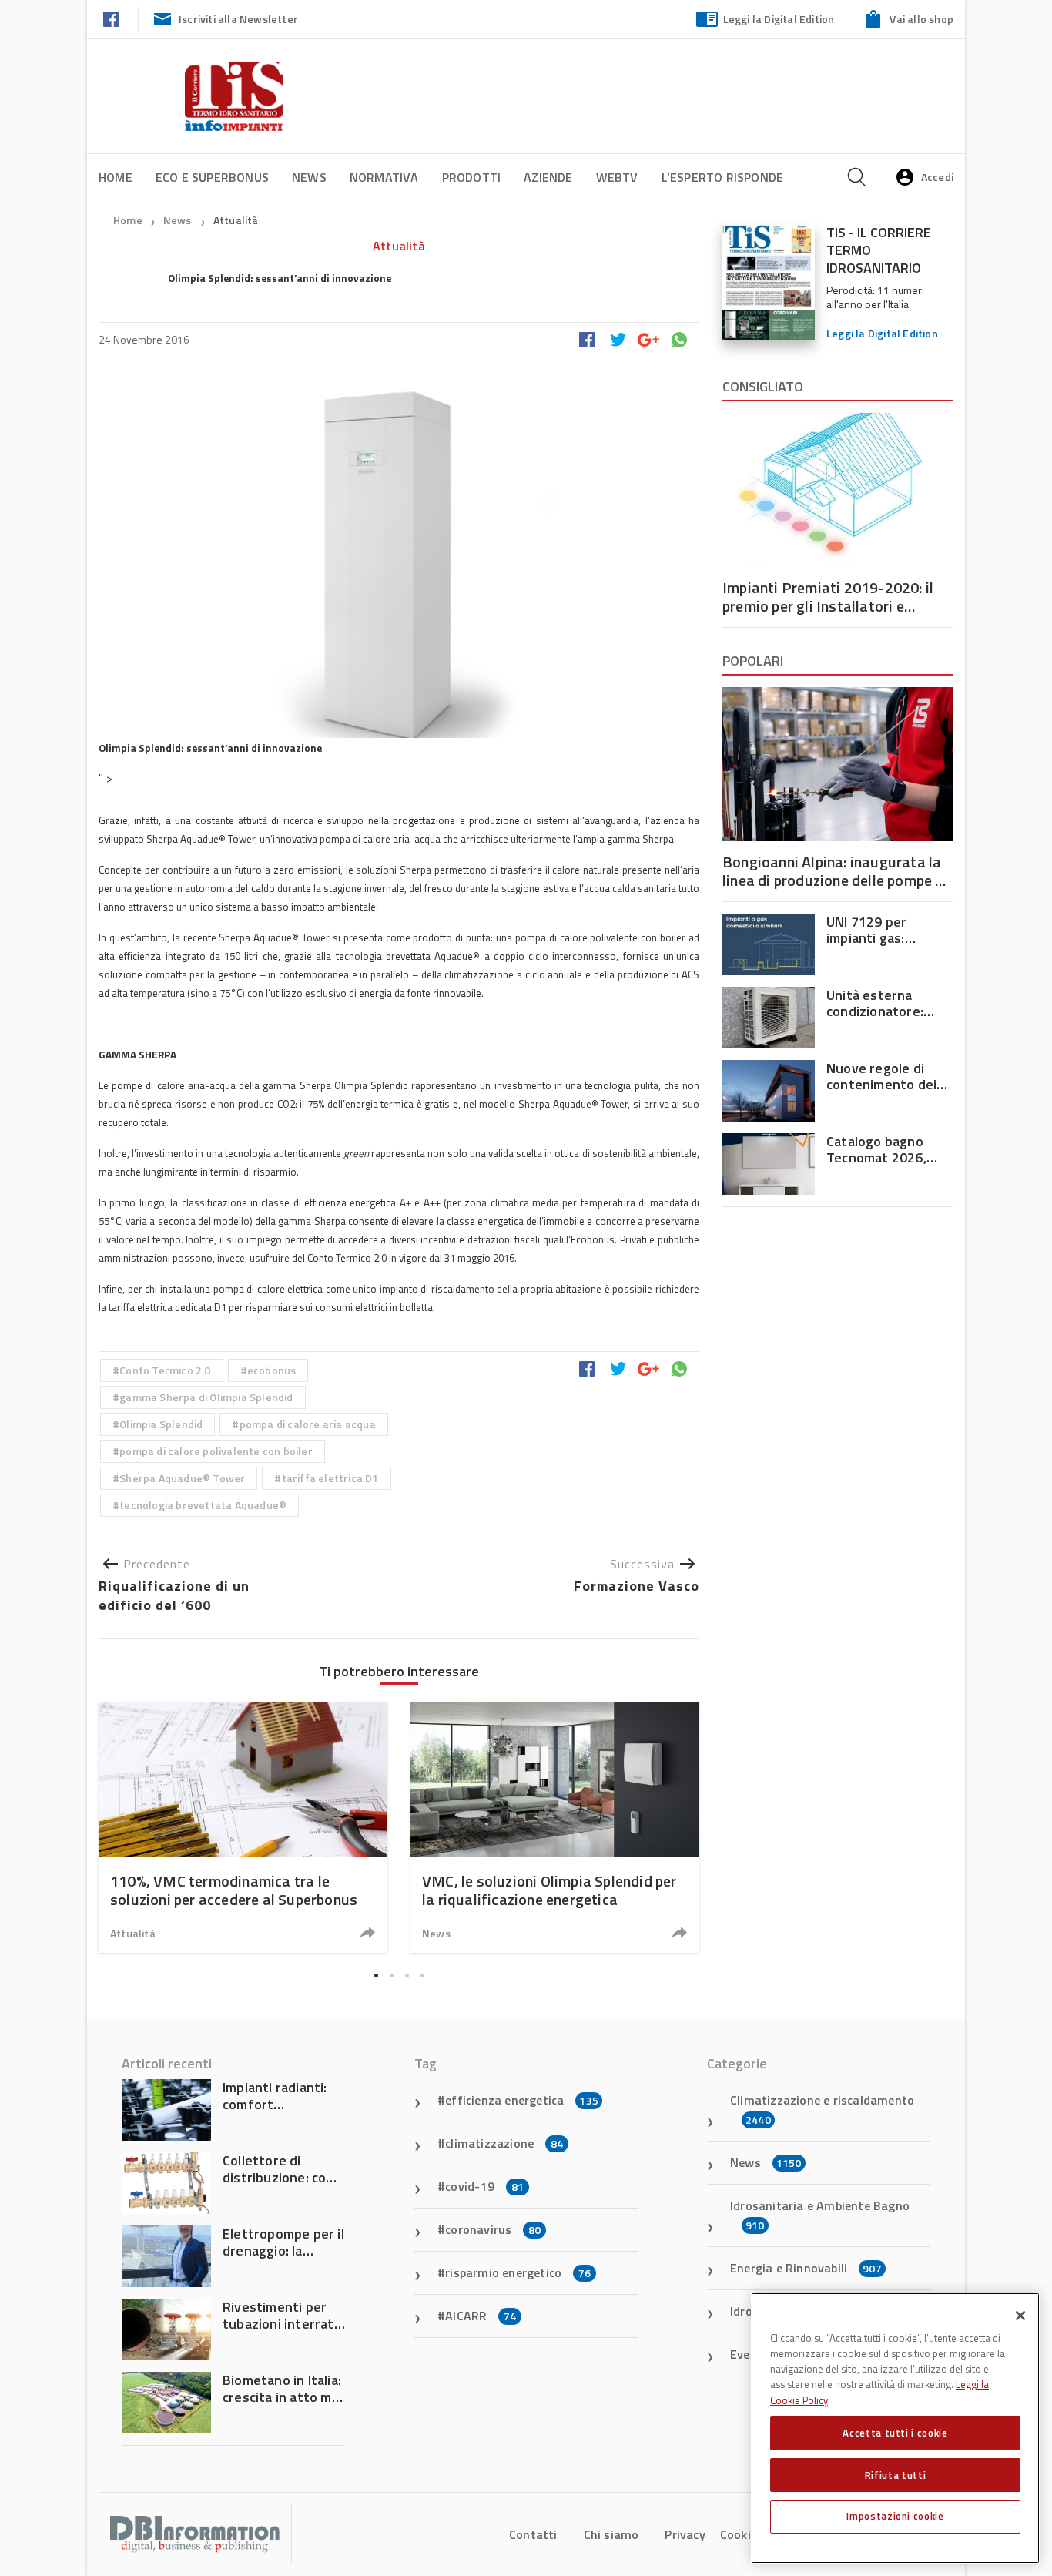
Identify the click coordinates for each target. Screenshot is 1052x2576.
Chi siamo (611, 2534)
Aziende (548, 177)
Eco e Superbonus (212, 177)
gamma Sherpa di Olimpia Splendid (206, 1397)
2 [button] (391, 1976)
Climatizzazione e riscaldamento (822, 2109)
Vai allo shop (921, 19)
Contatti (533, 2534)
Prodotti (472, 177)
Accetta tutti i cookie (895, 2433)
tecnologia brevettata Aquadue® (203, 1505)
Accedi (937, 177)
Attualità (236, 220)
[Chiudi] (1020, 2316)
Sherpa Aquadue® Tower (182, 1478)
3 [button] (407, 1976)
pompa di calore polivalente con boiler (216, 1451)
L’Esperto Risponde (723, 177)
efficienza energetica (522, 2100)
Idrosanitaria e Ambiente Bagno (820, 2215)
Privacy (685, 2534)
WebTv (617, 177)
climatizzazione (504, 2143)
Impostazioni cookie (895, 2516)
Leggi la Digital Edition (779, 19)
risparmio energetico (518, 2272)
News (309, 177)
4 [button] (422, 1976)
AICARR (481, 2316)
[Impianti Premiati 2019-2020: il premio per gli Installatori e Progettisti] (838, 490)
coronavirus (493, 2229)
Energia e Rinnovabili (806, 2268)
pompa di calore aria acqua (308, 1424)
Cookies (742, 2534)
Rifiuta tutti (896, 2474)
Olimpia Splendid (161, 1424)
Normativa (384, 177)
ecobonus (272, 1370)
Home (116, 177)
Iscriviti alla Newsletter (238, 19)
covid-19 (484, 2186)
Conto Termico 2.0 (165, 1370)
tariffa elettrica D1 (330, 1478)
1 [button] (376, 1976)
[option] (243, 1828)
